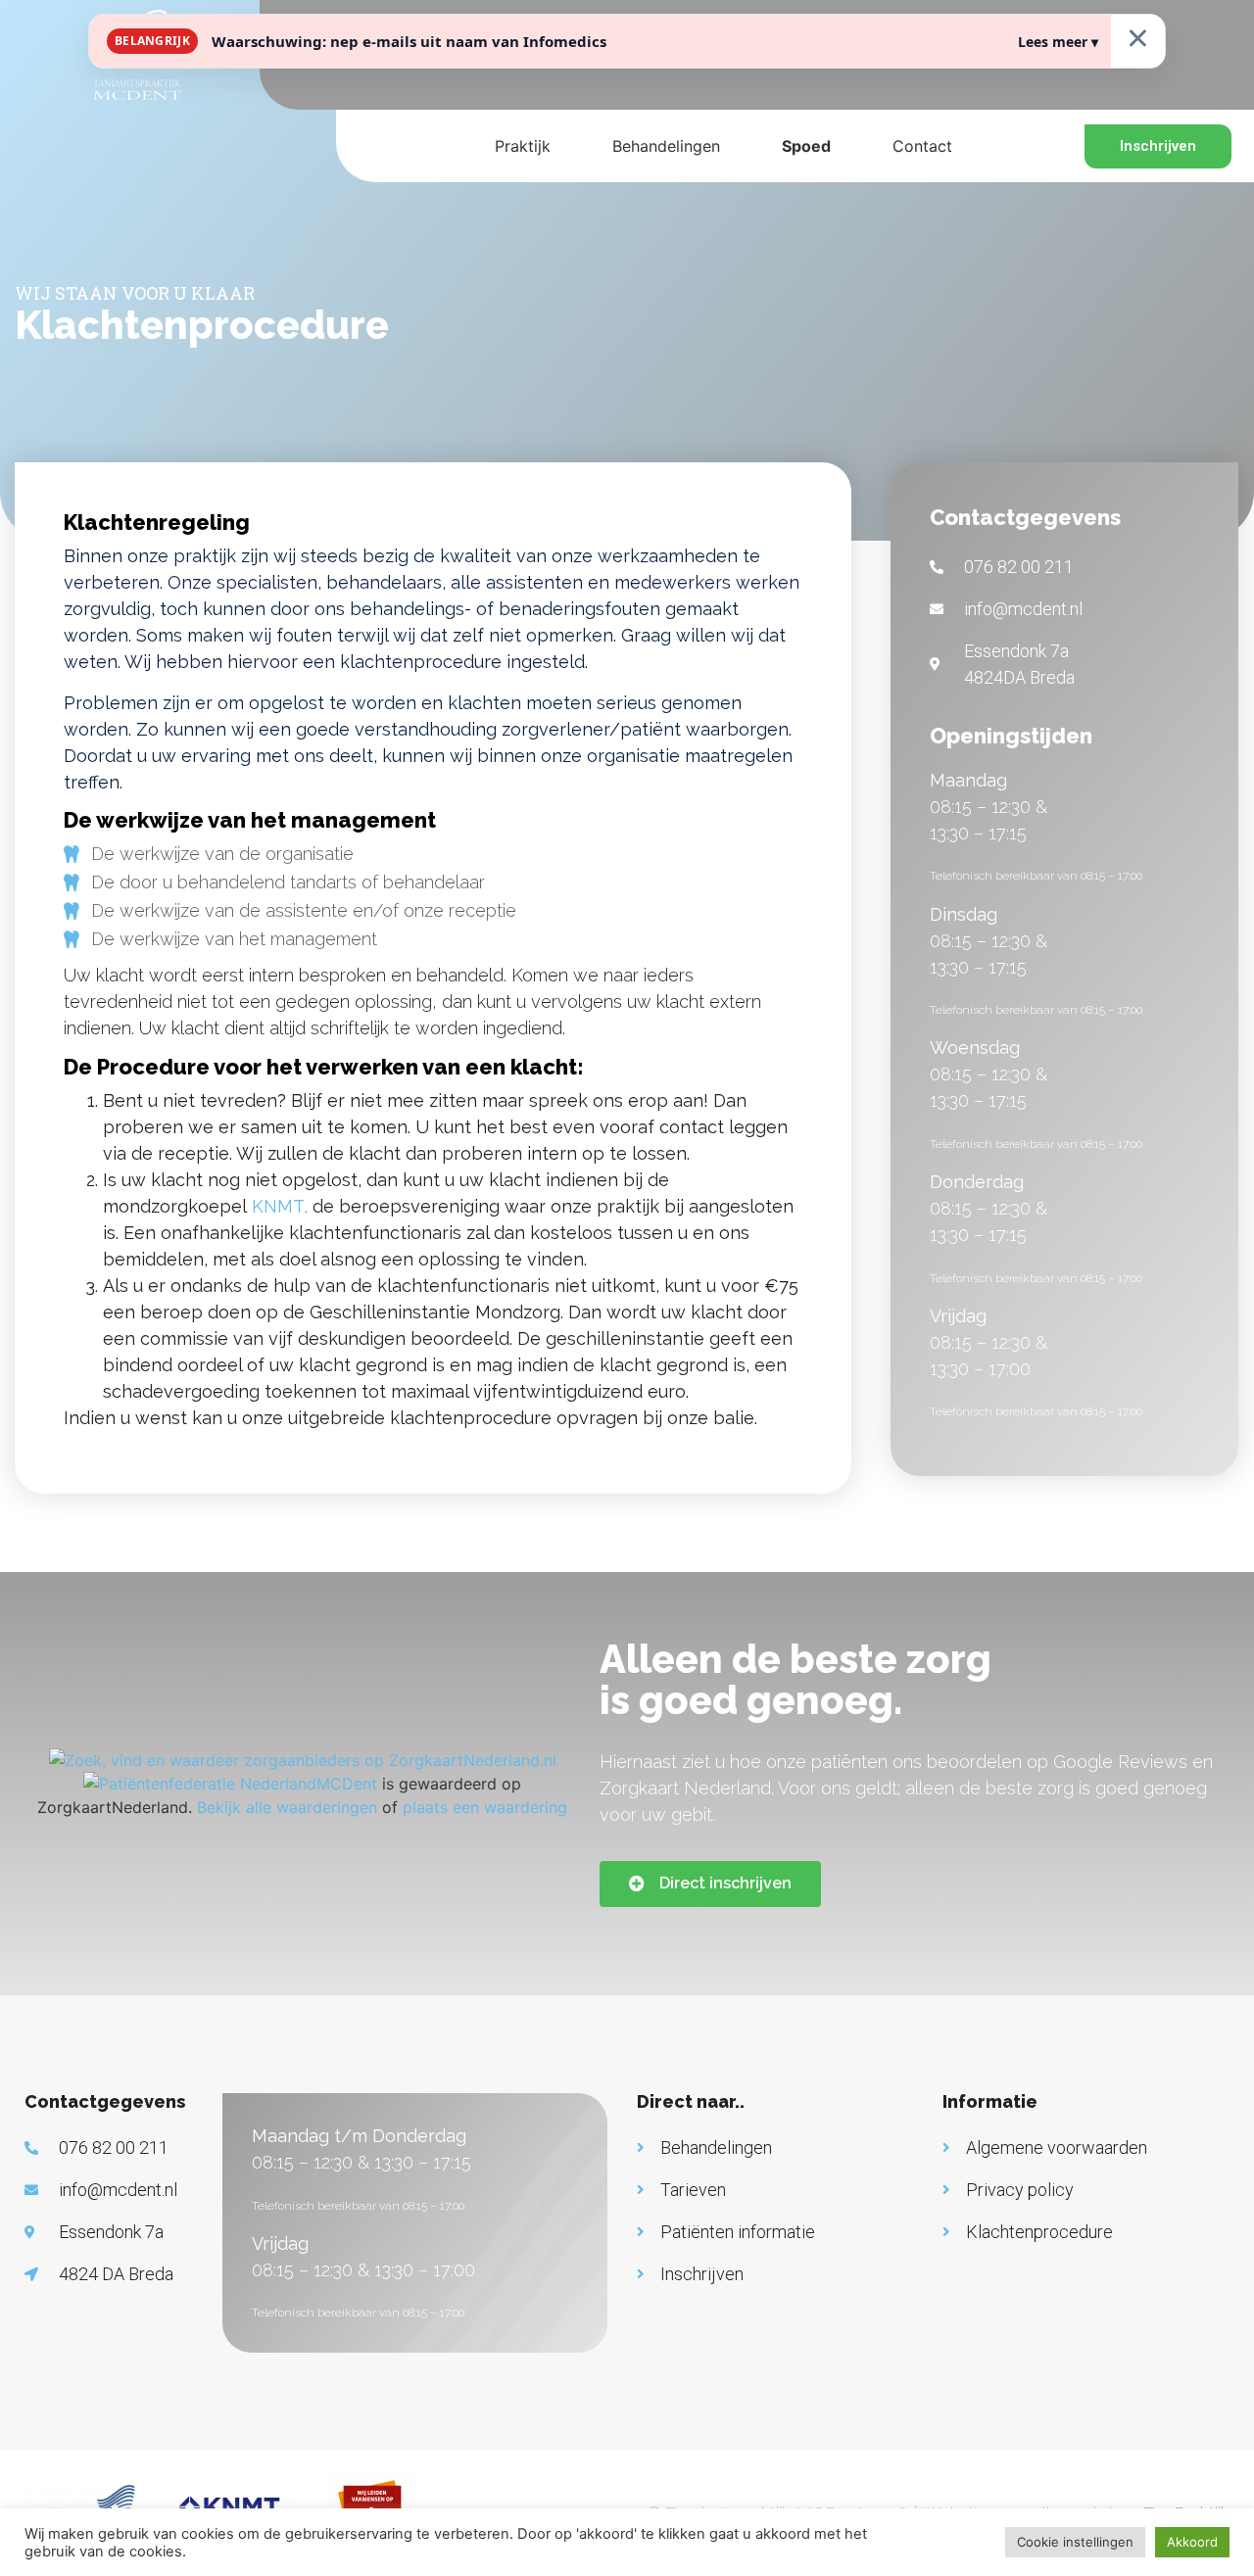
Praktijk (523, 146)
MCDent (347, 1784)
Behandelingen (666, 146)
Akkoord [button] (1192, 2542)
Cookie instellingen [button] (1075, 2542)
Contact (922, 146)
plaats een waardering (485, 1807)
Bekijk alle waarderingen (287, 1807)
